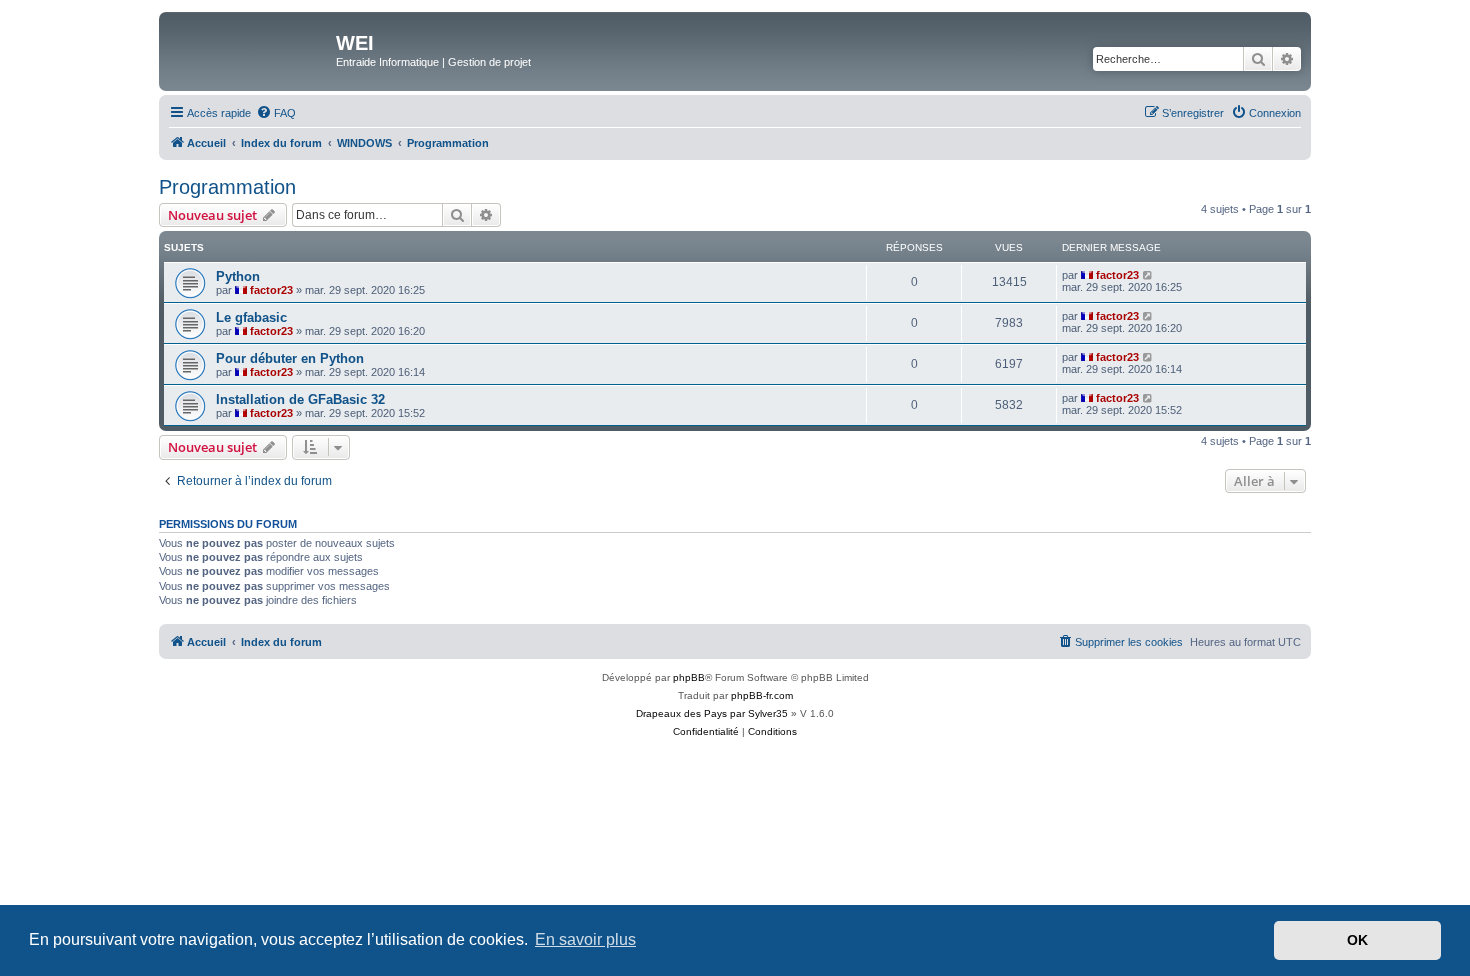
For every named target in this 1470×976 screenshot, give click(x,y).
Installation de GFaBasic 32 (300, 399)
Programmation (227, 187)
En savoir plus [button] (585, 939)
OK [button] (1357, 940)
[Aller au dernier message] (1148, 275)
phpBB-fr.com (762, 695)
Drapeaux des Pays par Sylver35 (712, 713)
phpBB (689, 677)
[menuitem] (276, 113)
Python (238, 276)
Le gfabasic (251, 317)
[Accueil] (250, 49)
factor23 (271, 290)
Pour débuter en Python (290, 358)
